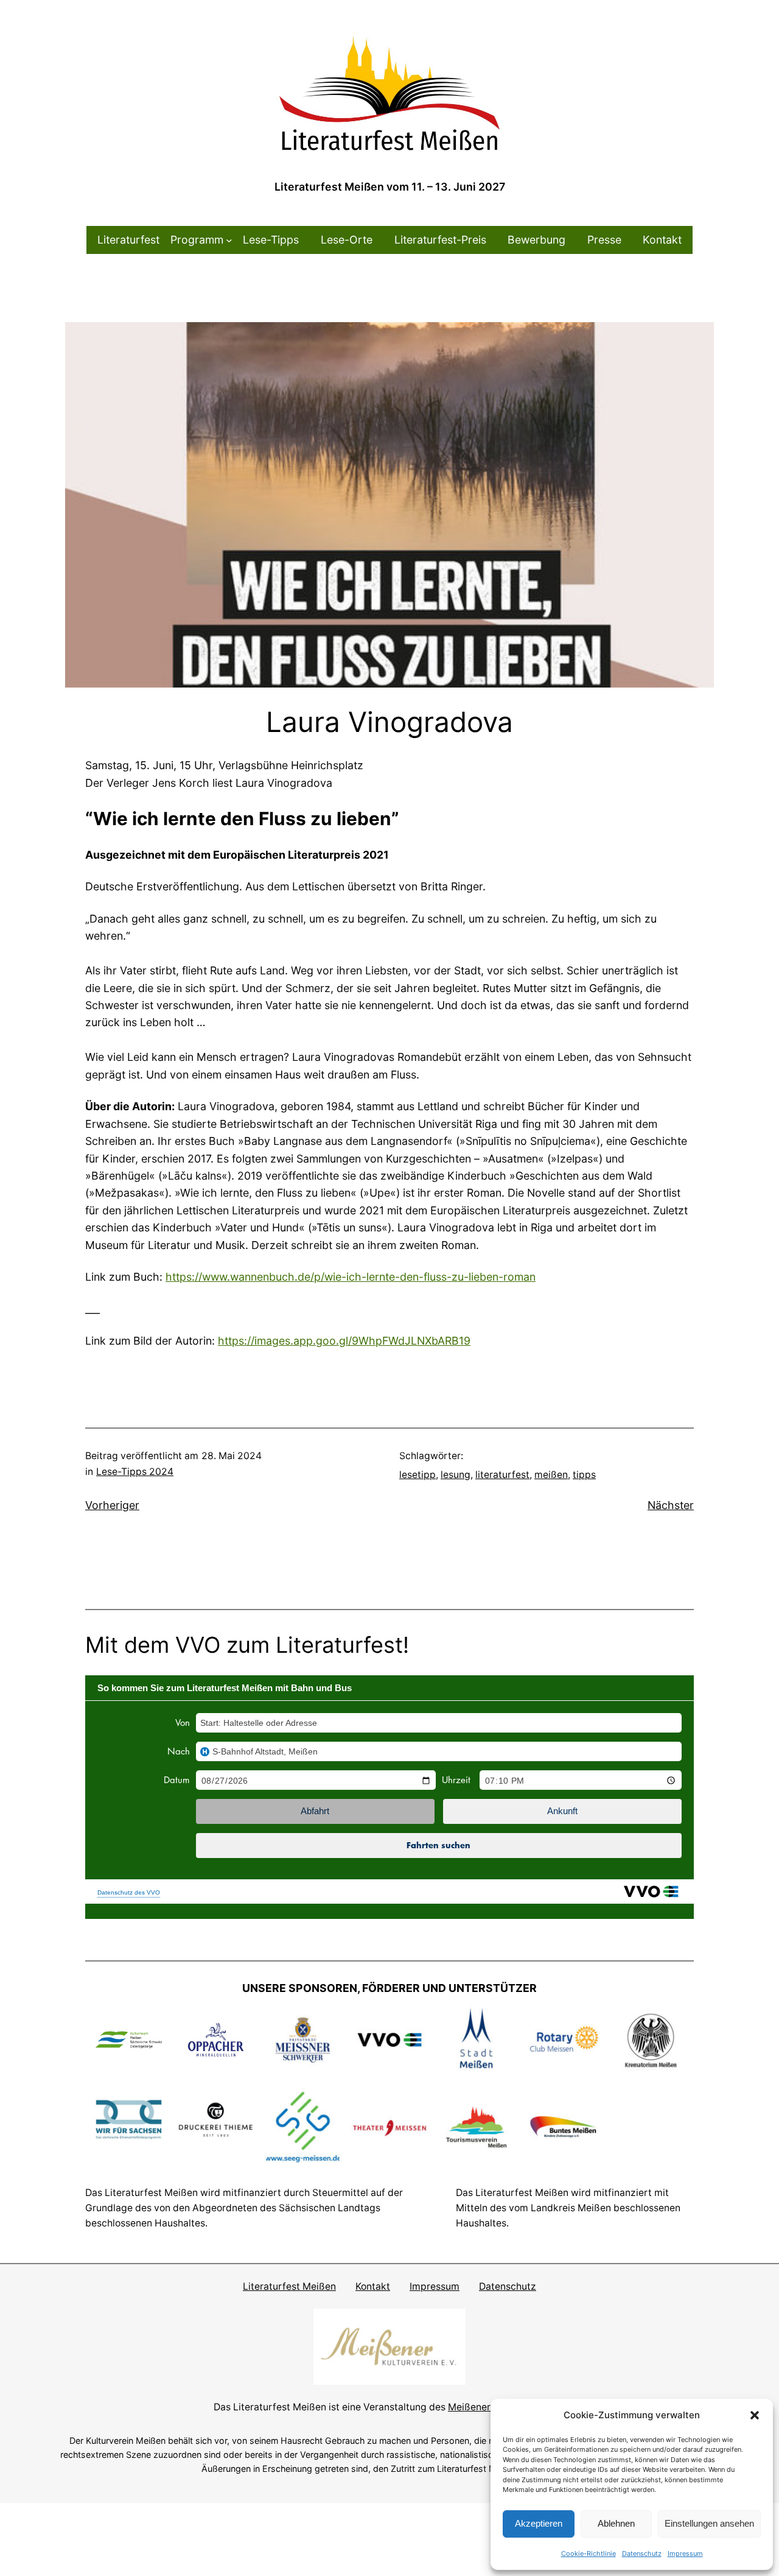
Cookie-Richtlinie (589, 2553)
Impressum (685, 2553)
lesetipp (417, 1475)
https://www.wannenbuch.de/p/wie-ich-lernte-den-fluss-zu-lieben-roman (351, 1277)
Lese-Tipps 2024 (135, 1472)
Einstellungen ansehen (709, 2523)
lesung (456, 1475)
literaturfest (502, 1475)
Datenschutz (642, 2553)
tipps (584, 1475)
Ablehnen (616, 2523)
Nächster (671, 1505)
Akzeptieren (539, 2523)
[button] (755, 2415)
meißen (551, 1475)
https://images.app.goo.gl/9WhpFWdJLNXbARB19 (344, 1341)
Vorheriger (112, 1505)
